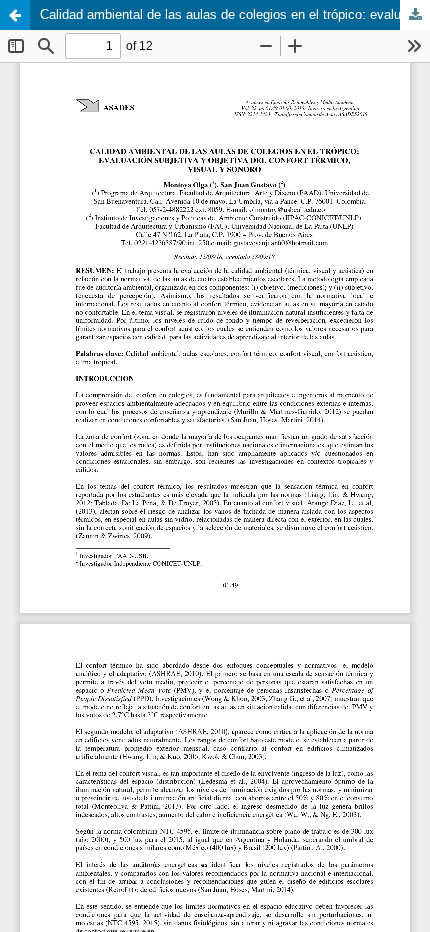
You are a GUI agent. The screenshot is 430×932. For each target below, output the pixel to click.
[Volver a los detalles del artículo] (15, 15)
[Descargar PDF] (415, 15)
